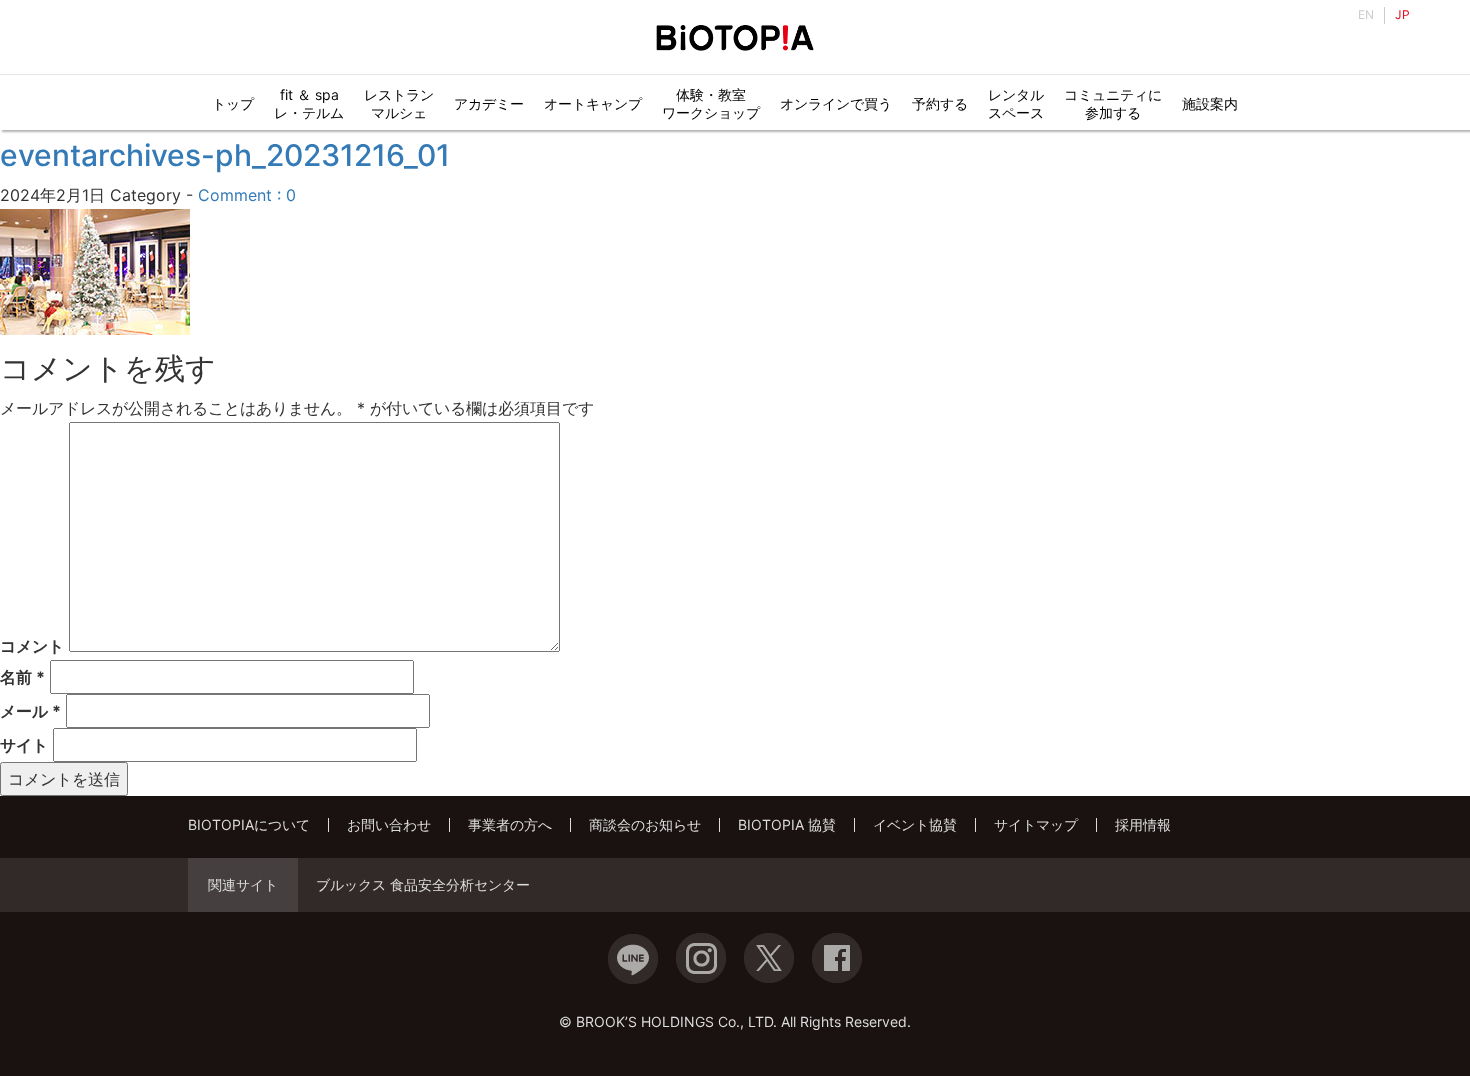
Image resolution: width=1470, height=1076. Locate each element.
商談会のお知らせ (645, 824)
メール (30, 711)
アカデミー (489, 103)
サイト (24, 745)
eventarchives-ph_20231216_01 (225, 155)
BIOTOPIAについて (249, 824)
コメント (32, 646)
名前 (22, 677)
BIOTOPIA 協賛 (787, 824)
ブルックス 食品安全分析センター (423, 885)
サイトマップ (1036, 824)
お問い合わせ (389, 824)
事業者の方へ (510, 824)
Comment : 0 (247, 195)
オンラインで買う (836, 103)
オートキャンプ (593, 103)
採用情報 (1143, 824)
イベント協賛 (915, 824)
